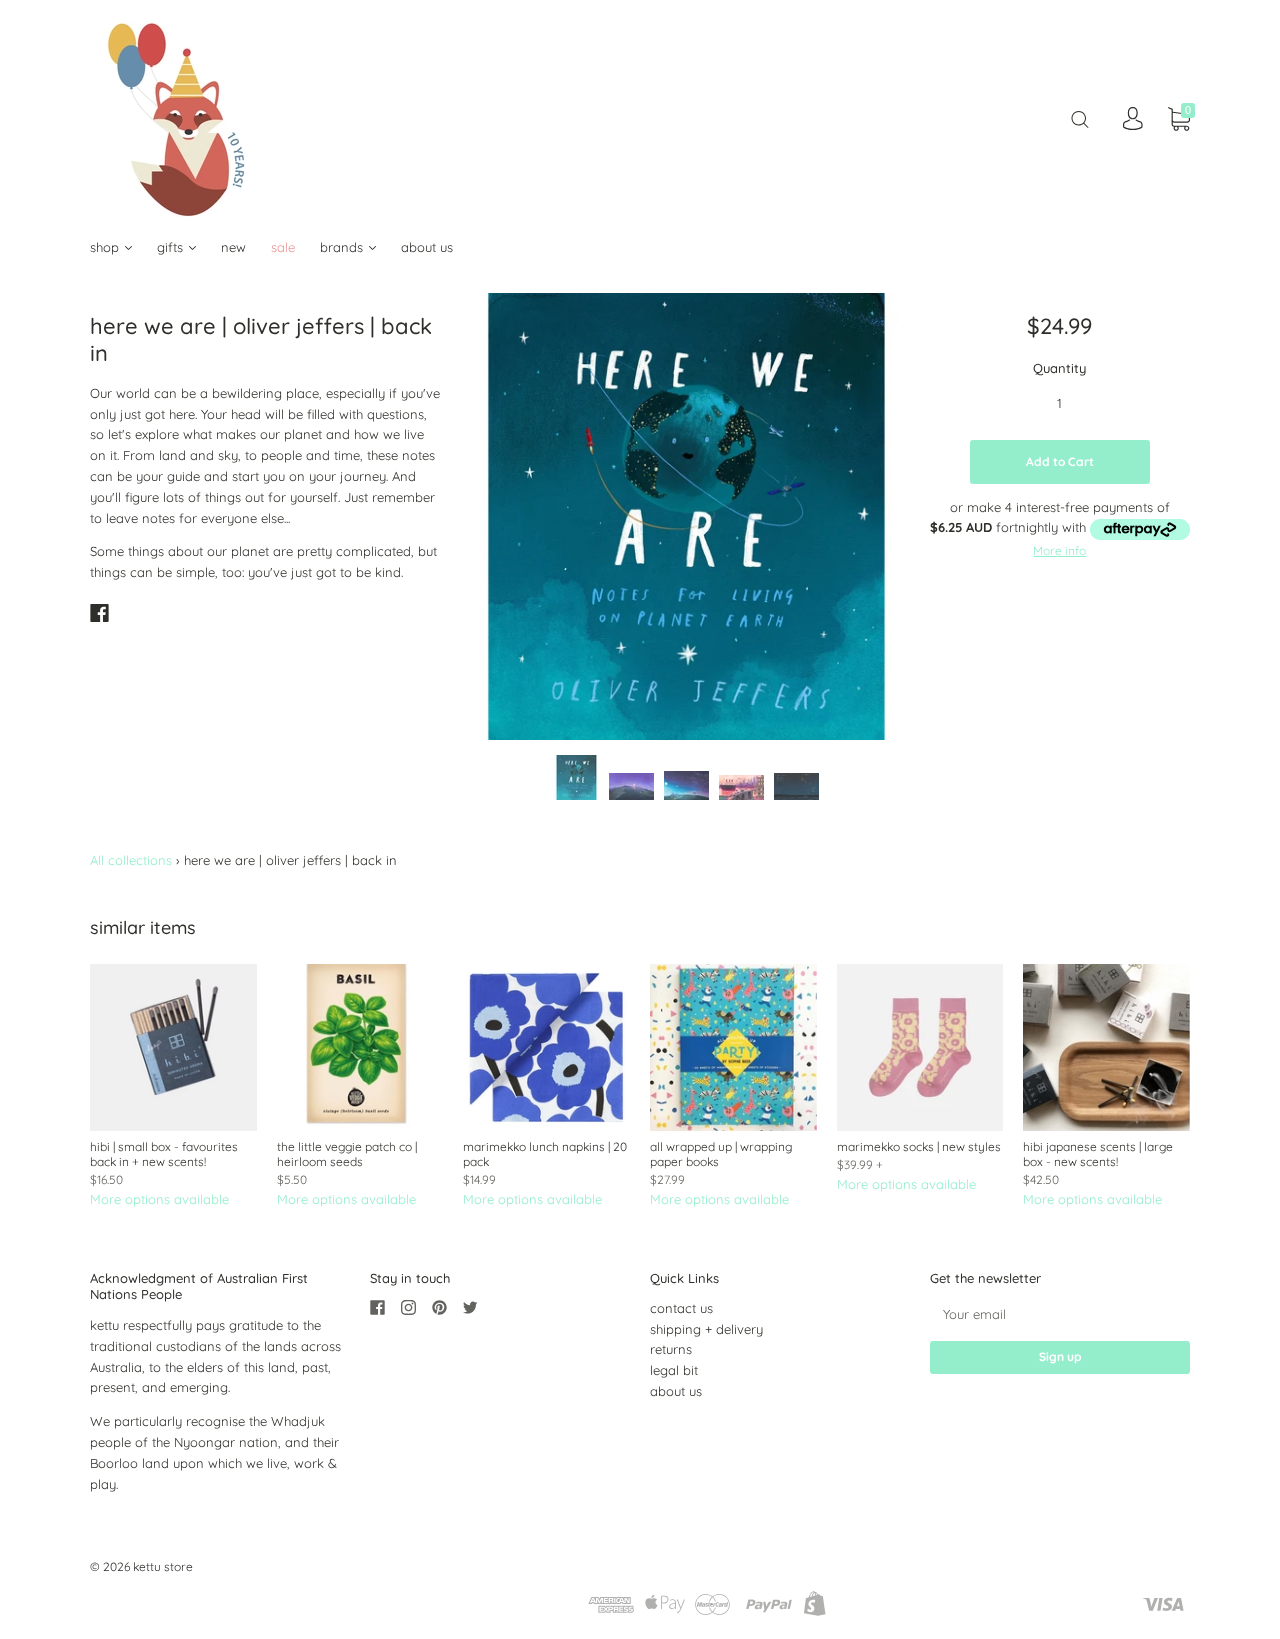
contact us (681, 1308)
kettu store (163, 1566)
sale (283, 247)
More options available (159, 1199)
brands (343, 247)
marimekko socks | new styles (919, 1146)
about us (427, 247)
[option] (686, 516)
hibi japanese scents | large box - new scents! (1098, 1154)
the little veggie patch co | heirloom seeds (347, 1154)
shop (106, 247)
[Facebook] (99, 613)
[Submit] (1080, 118)
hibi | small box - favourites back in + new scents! (164, 1154)
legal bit (674, 1370)
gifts (172, 247)
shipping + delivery (706, 1329)
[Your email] (1060, 1314)
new (233, 247)
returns (671, 1349)
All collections (131, 860)
